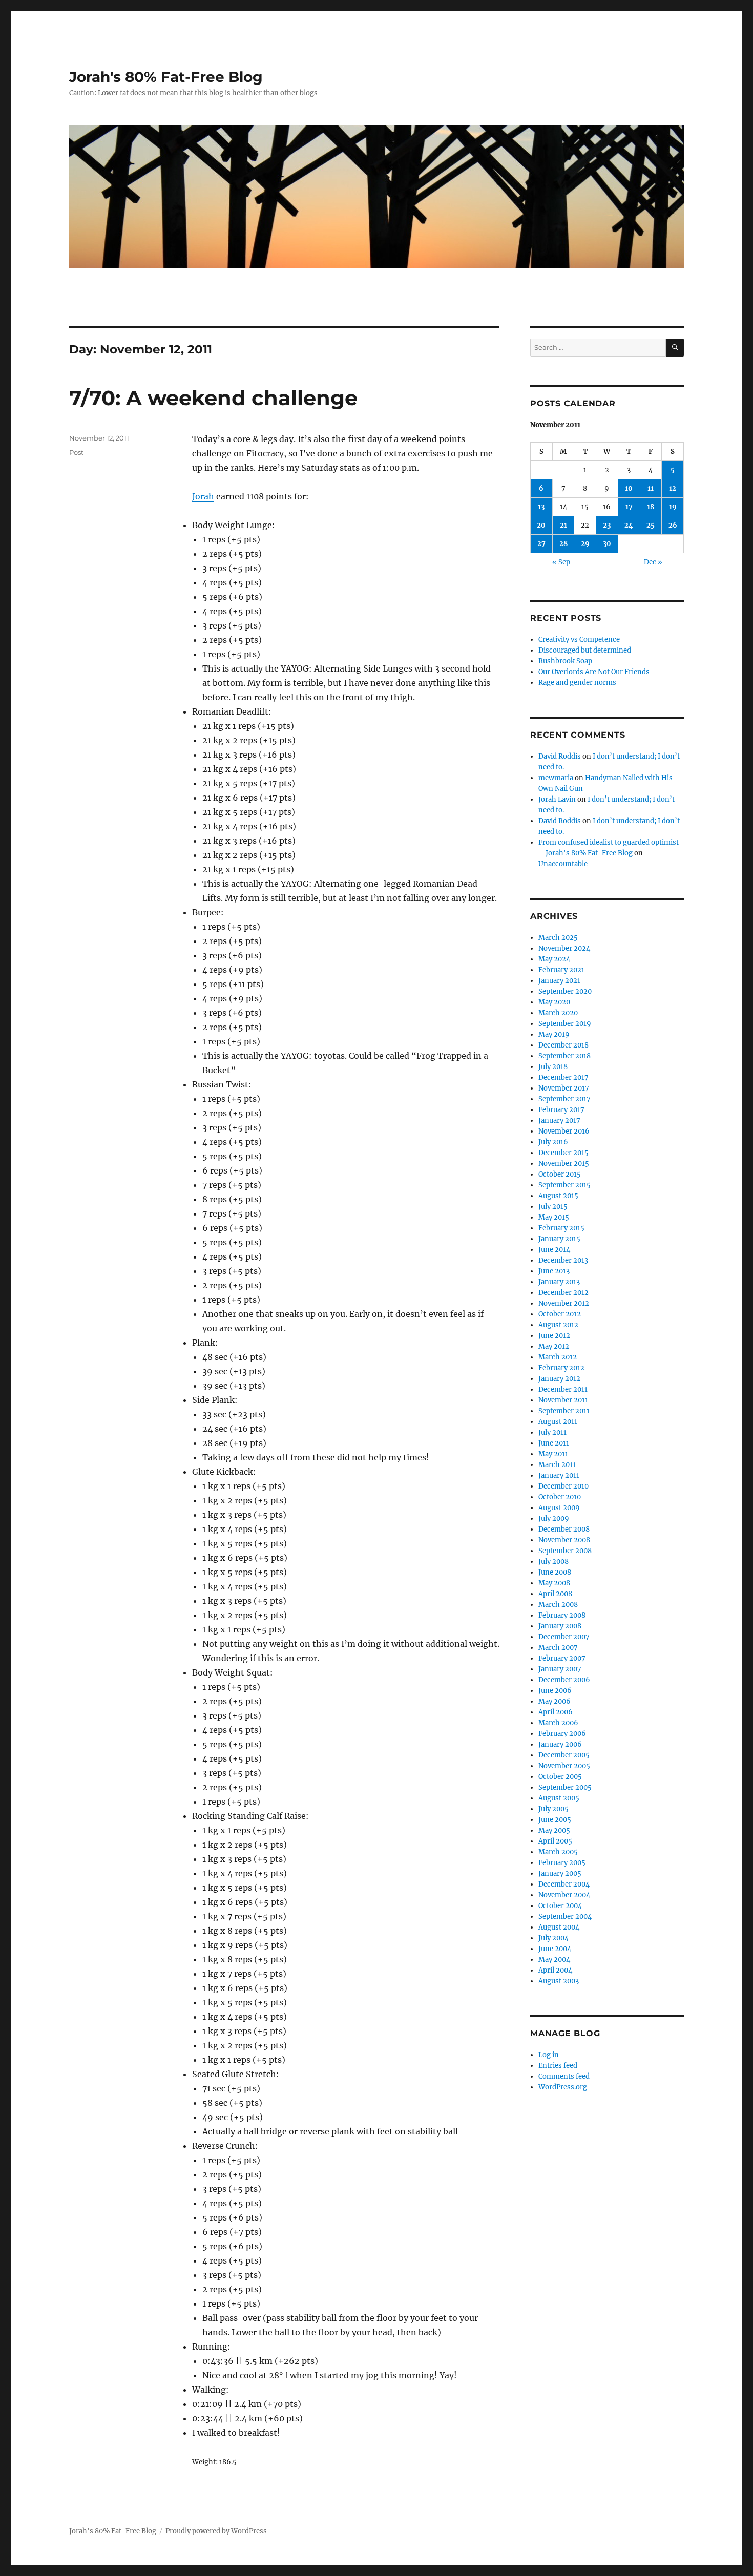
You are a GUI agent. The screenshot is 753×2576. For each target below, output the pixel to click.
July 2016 (553, 1142)
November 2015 (564, 1164)
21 (563, 525)
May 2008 (554, 1583)
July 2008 (553, 1562)
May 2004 (554, 1960)
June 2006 (555, 1691)
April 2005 (555, 1841)
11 (651, 488)
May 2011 (553, 1454)
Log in (549, 2055)
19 (673, 507)
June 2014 (554, 1250)
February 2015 (561, 1228)
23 (607, 525)
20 (541, 525)
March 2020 (558, 1013)
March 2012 (558, 1357)
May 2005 (554, 1830)
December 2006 (564, 1680)
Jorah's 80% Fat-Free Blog (166, 77)
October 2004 (560, 1906)
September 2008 (565, 1551)
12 (673, 488)
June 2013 (554, 1271)
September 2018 (564, 1056)
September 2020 (565, 991)
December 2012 (563, 1293)
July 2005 (553, 1809)
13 (541, 507)
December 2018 (563, 1045)
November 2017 (564, 1088)
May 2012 (554, 1346)
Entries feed (558, 2066)
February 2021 (561, 970)
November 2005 (564, 1766)
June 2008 (555, 1572)
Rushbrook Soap (565, 661)
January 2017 (559, 1121)
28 (563, 544)
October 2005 (560, 1777)
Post (76, 452)
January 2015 (559, 1239)
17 (629, 507)
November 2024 (564, 948)
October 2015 (560, 1174)
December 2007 (564, 1637)
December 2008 (564, 1529)
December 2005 (564, 1755)
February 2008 (562, 1615)
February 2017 (561, 1110)
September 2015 (564, 1185)
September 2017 (564, 1099)
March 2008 (558, 1605)
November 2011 (563, 1400)
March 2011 (557, 1465)
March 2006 (558, 1723)
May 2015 (554, 1217)
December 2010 (563, 1486)
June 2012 (554, 1336)
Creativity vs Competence (579, 640)
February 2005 (562, 1863)
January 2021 (559, 981)
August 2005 (559, 1798)
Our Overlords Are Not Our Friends (594, 672)
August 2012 (558, 1325)
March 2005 (558, 1852)
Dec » (653, 562)
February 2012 (561, 1368)
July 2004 (553, 1938)
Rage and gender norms (577, 683)
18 (651, 507)
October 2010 (560, 1497)
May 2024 (554, 959)
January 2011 (559, 1475)
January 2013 (559, 1282)
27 (541, 544)
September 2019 (565, 1024)
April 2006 (556, 1712)
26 (673, 525)
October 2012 (560, 1314)
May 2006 (555, 1701)
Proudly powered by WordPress (216, 2531)
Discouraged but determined (585, 650)
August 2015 (558, 1196)
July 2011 (552, 1432)
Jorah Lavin (557, 799)
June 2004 (555, 1949)
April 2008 (555, 1594)
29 (585, 544)
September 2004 (565, 1917)
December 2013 (563, 1260)
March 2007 (558, 1648)
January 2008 (560, 1626)
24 (629, 525)
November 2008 (564, 1540)
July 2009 (554, 1519)
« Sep (561, 562)
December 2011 (563, 1389)
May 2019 (554, 1034)
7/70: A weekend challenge (213, 398)
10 (629, 488)
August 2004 (559, 1927)
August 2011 (558, 1422)
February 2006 (562, 1734)
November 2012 (564, 1303)
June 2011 (554, 1443)
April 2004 (555, 1970)
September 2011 (564, 1411)
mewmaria (556, 778)
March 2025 (558, 938)
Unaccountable (563, 864)
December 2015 (563, 1153)
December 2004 (564, 1884)
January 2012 (559, 1379)
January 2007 (560, 1669)
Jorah (203, 496)
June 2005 (555, 1820)
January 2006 (560, 1744)
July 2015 (553, 1207)
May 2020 (554, 1002)
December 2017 (563, 1077)
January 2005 (560, 1873)
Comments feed (564, 2076)
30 (607, 544)
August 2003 (559, 1981)
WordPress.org (563, 2087)
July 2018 (553, 1067)
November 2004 (564, 1895)
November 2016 (564, 1131)
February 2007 (562, 1658)
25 (651, 525)
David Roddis (560, 756)
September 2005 (565, 1787)
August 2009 (559, 1508)
